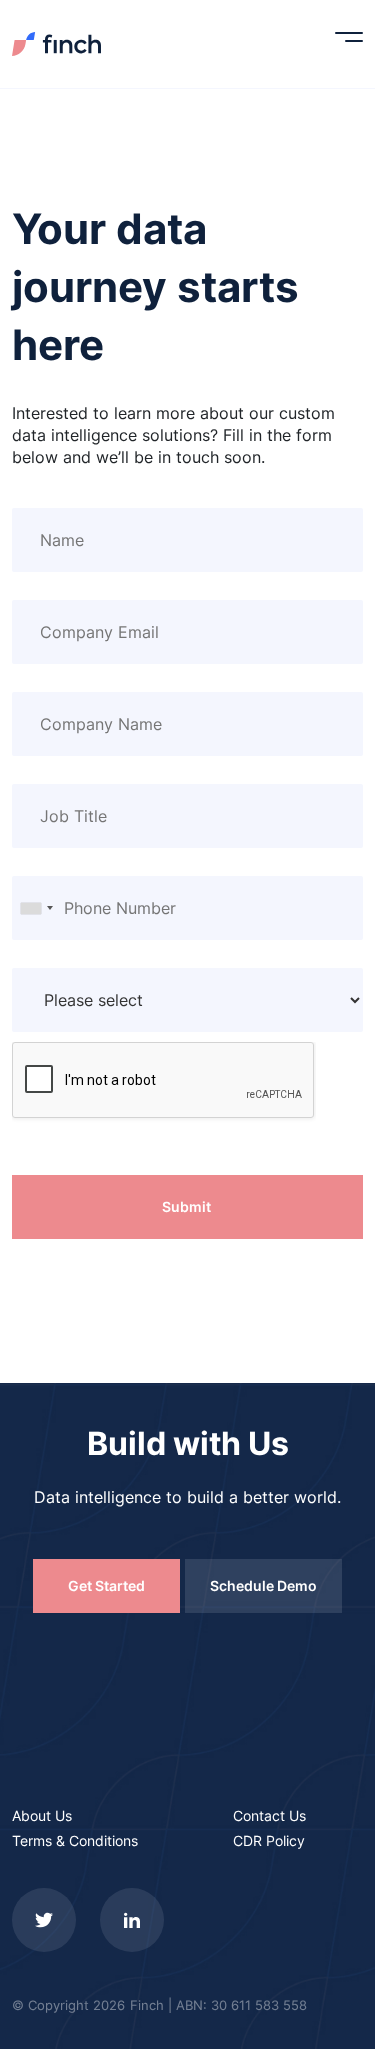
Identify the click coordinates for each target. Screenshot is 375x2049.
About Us (42, 1815)
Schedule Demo (263, 1585)
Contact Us (269, 1815)
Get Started (106, 1585)
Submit (186, 1206)
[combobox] (36, 908)
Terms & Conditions (75, 1840)
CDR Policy (269, 1840)
